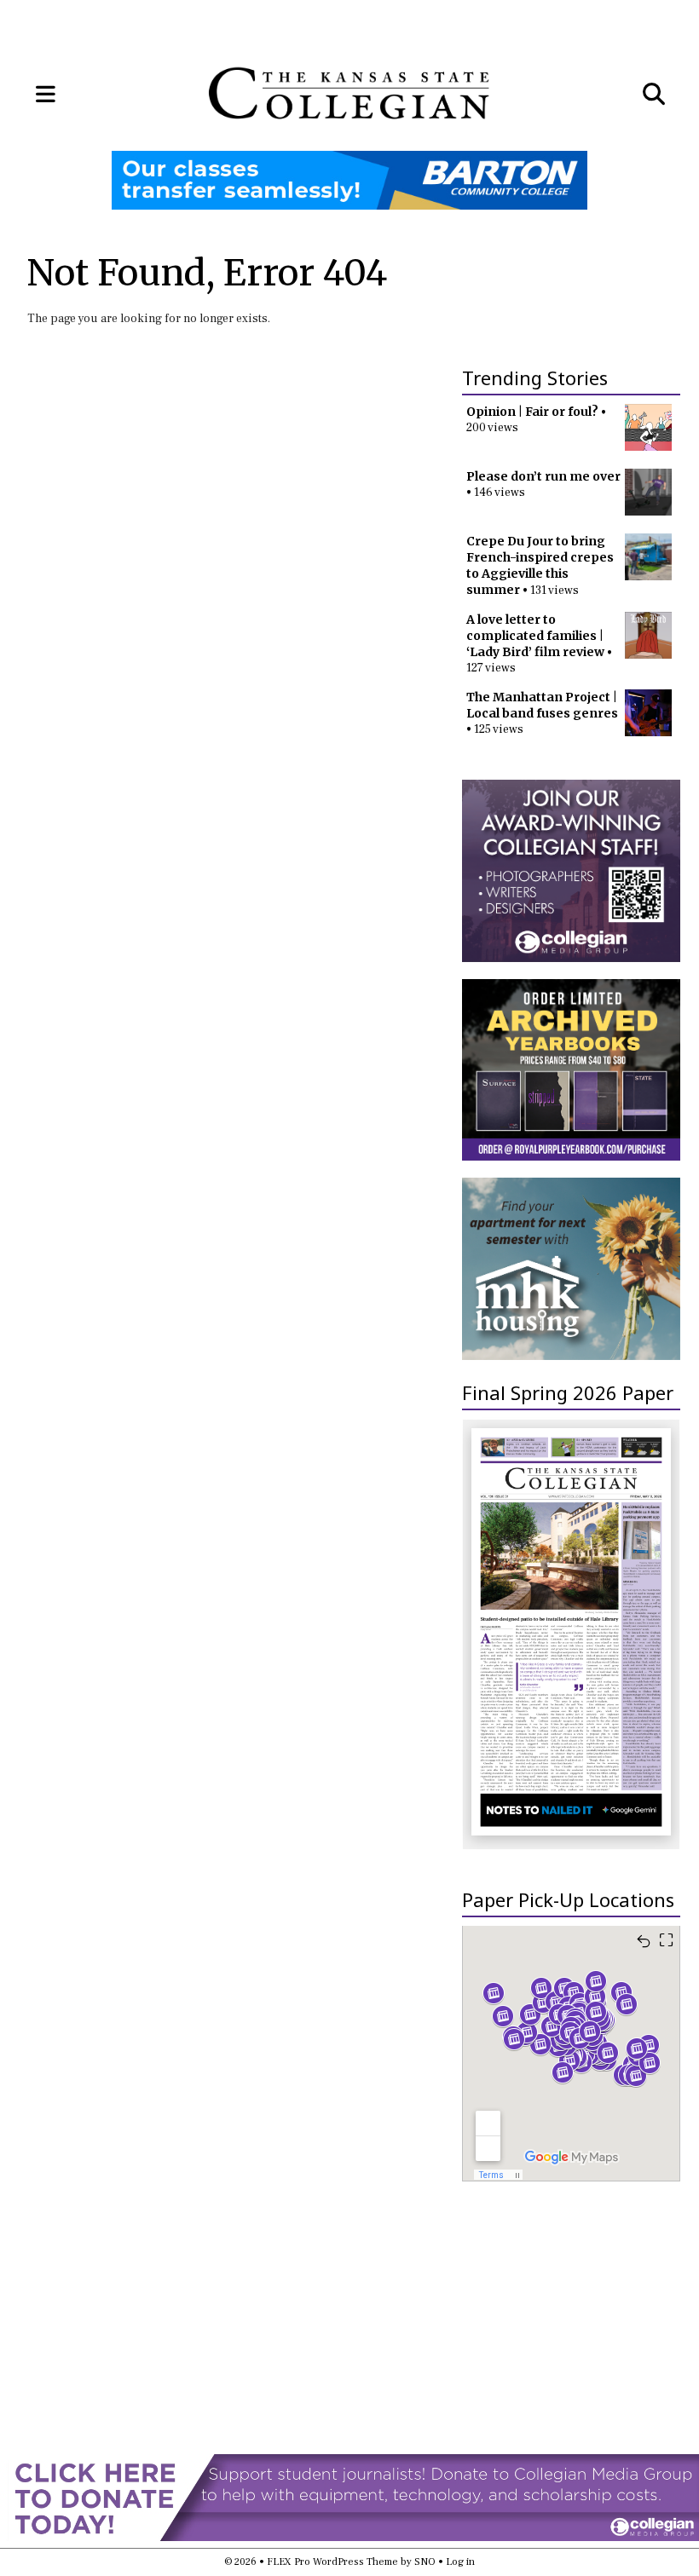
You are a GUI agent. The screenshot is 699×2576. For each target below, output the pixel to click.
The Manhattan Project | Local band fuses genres (542, 705)
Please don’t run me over (543, 476)
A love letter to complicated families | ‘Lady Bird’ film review (535, 636)
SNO (425, 2562)
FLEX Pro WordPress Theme (332, 2562)
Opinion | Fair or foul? (532, 412)
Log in (460, 2562)
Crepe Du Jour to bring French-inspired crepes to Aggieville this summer (540, 565)
